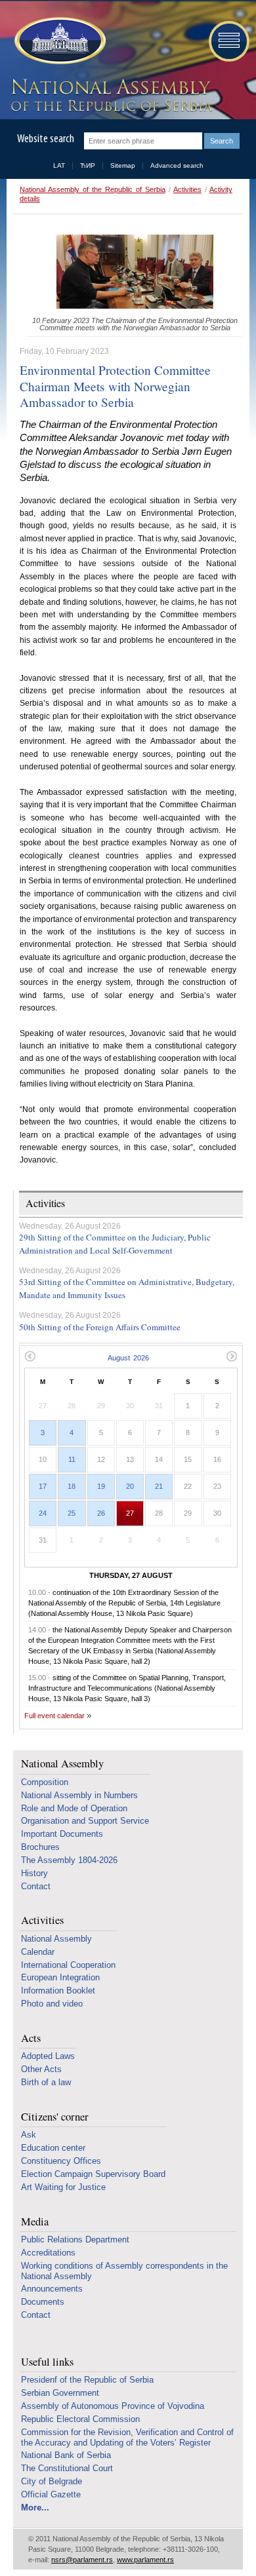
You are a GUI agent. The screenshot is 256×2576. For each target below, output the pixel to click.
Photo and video (52, 2004)
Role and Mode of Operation (74, 1808)
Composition (45, 1782)
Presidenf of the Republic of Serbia (87, 2380)
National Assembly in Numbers (79, 1795)
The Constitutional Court (67, 2468)
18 (72, 1486)
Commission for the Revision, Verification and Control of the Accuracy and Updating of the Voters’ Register (127, 2437)
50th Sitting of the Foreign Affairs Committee (100, 1327)
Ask (29, 2135)
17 (43, 1486)
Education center (53, 2148)
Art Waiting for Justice (63, 2187)
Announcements (52, 2289)
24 (43, 1513)
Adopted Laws (48, 2056)
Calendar (38, 1952)
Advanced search (177, 165)
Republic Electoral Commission (80, 2419)
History (34, 1873)
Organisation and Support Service (85, 1821)
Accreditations (48, 2253)
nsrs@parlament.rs (82, 2560)
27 (130, 1513)
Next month (232, 1356)
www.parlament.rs (145, 2560)
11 (72, 1459)
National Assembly (62, 1764)
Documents (43, 2302)
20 (130, 1486)
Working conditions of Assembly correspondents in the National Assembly (124, 2271)
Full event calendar (54, 1716)
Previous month (30, 1356)
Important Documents (62, 1834)
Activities (187, 189)
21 (159, 1486)
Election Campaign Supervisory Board (93, 2174)
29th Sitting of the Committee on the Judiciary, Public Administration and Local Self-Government (115, 1244)
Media (35, 2222)
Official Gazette (51, 2494)
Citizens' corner (55, 2117)
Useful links (47, 2362)
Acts (31, 2038)
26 (101, 1513)
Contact (36, 1886)
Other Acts (41, 2069)
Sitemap (123, 165)
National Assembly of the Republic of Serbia (93, 189)
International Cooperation (68, 1965)
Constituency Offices (61, 2161)
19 (101, 1486)
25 (72, 1513)
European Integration (60, 1977)
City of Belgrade (52, 2481)
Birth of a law (46, 2082)
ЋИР (88, 165)
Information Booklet (58, 1990)
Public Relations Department (75, 2240)
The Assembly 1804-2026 (69, 1860)
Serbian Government (60, 2393)
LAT (59, 165)
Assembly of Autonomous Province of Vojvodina (113, 2406)
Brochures (40, 1847)
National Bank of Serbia (66, 2455)
